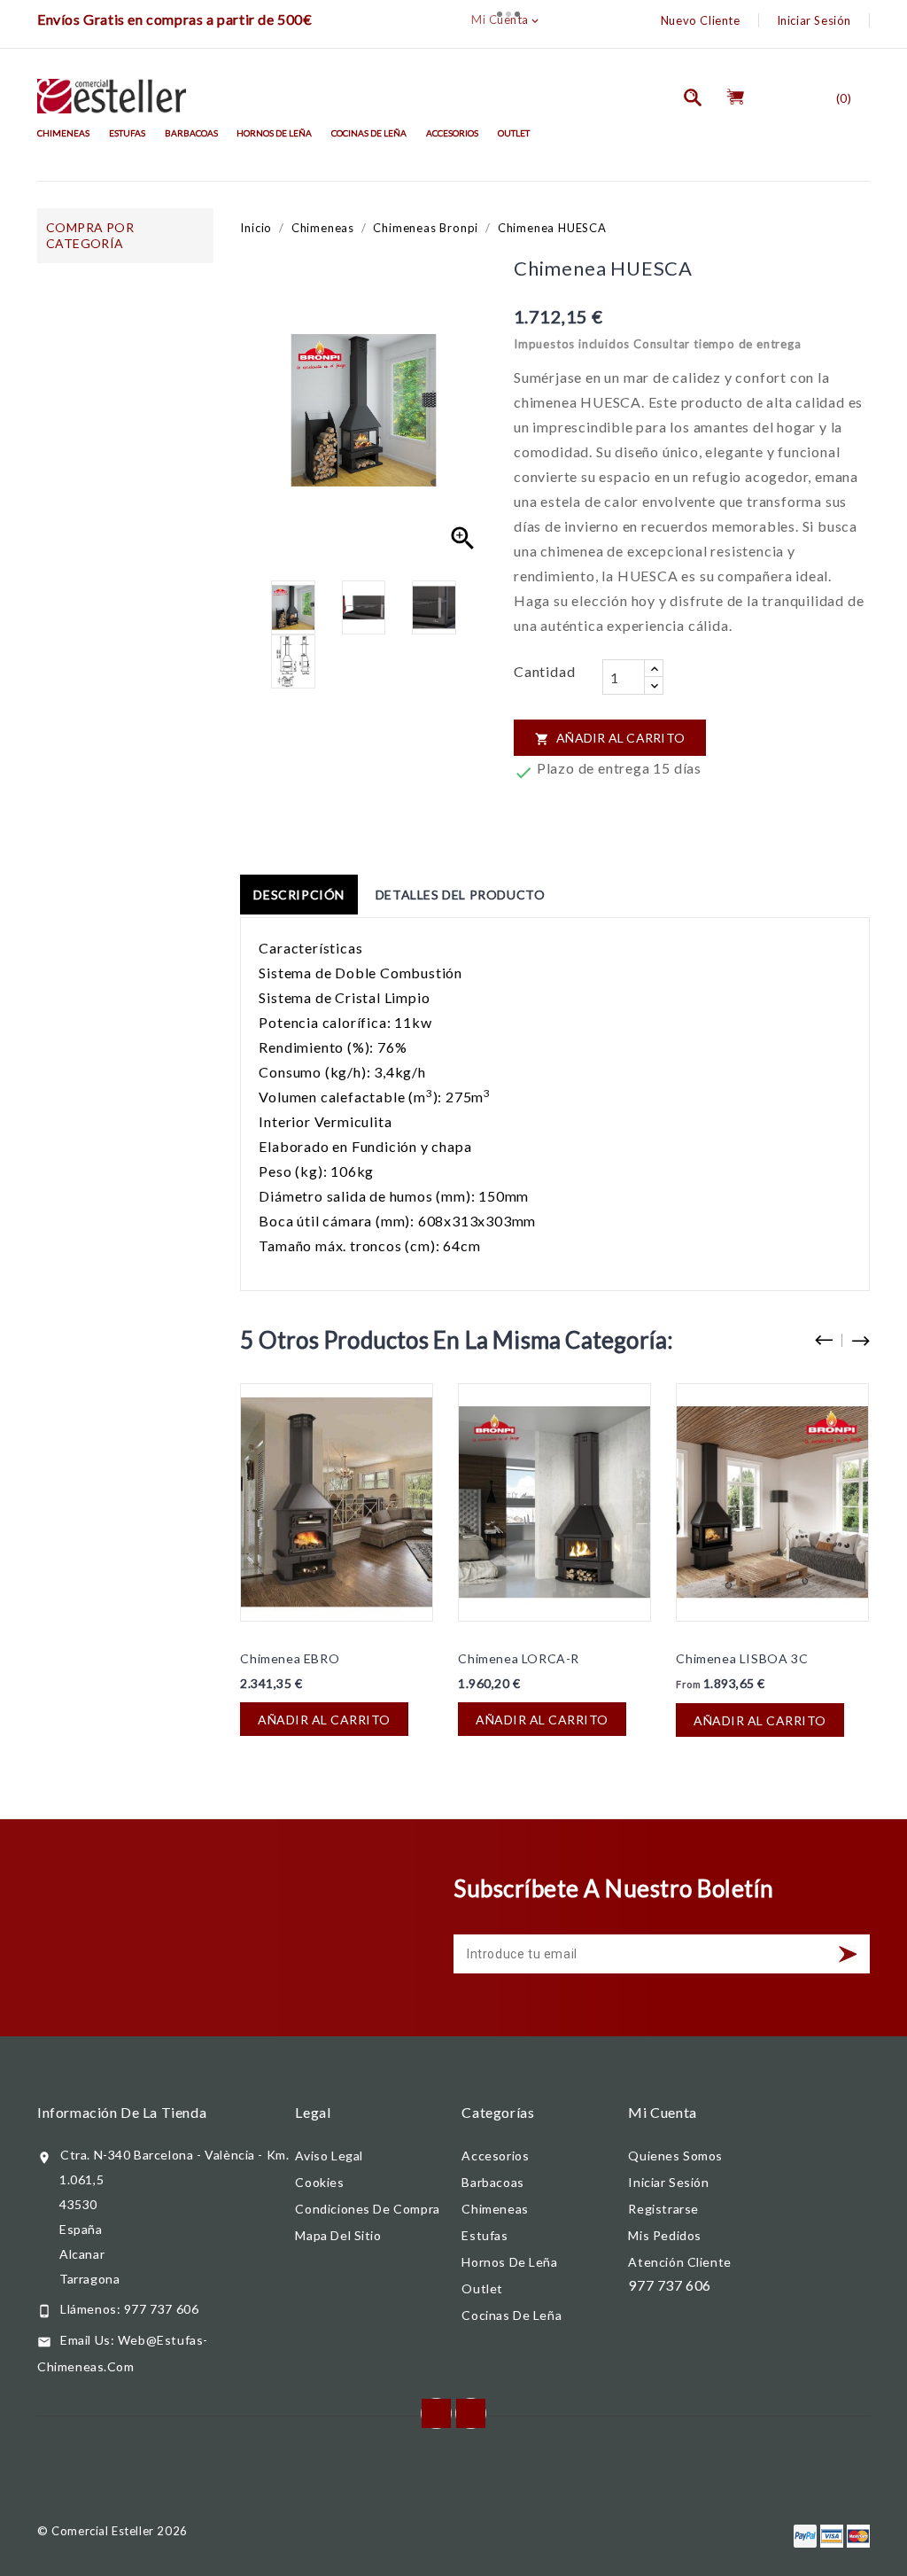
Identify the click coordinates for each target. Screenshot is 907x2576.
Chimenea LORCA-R (519, 1658)
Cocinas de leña (369, 133)
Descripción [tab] (299, 895)
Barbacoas (191, 133)
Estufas (127, 133)
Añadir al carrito (610, 738)
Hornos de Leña (274, 133)
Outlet (514, 133)
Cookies (319, 2182)
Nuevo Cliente (701, 20)
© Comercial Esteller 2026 (112, 2531)
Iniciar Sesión (814, 20)
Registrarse (663, 2209)
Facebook (436, 2413)
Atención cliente (679, 2262)
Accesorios (452, 133)
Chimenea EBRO (290, 1658)
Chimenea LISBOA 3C (742, 1658)
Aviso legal (329, 2156)
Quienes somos (675, 2156)
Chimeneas (63, 133)
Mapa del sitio (338, 2235)
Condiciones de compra (367, 2209)
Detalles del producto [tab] (461, 895)
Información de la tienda (122, 2112)
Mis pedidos (665, 2235)
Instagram (471, 2413)
